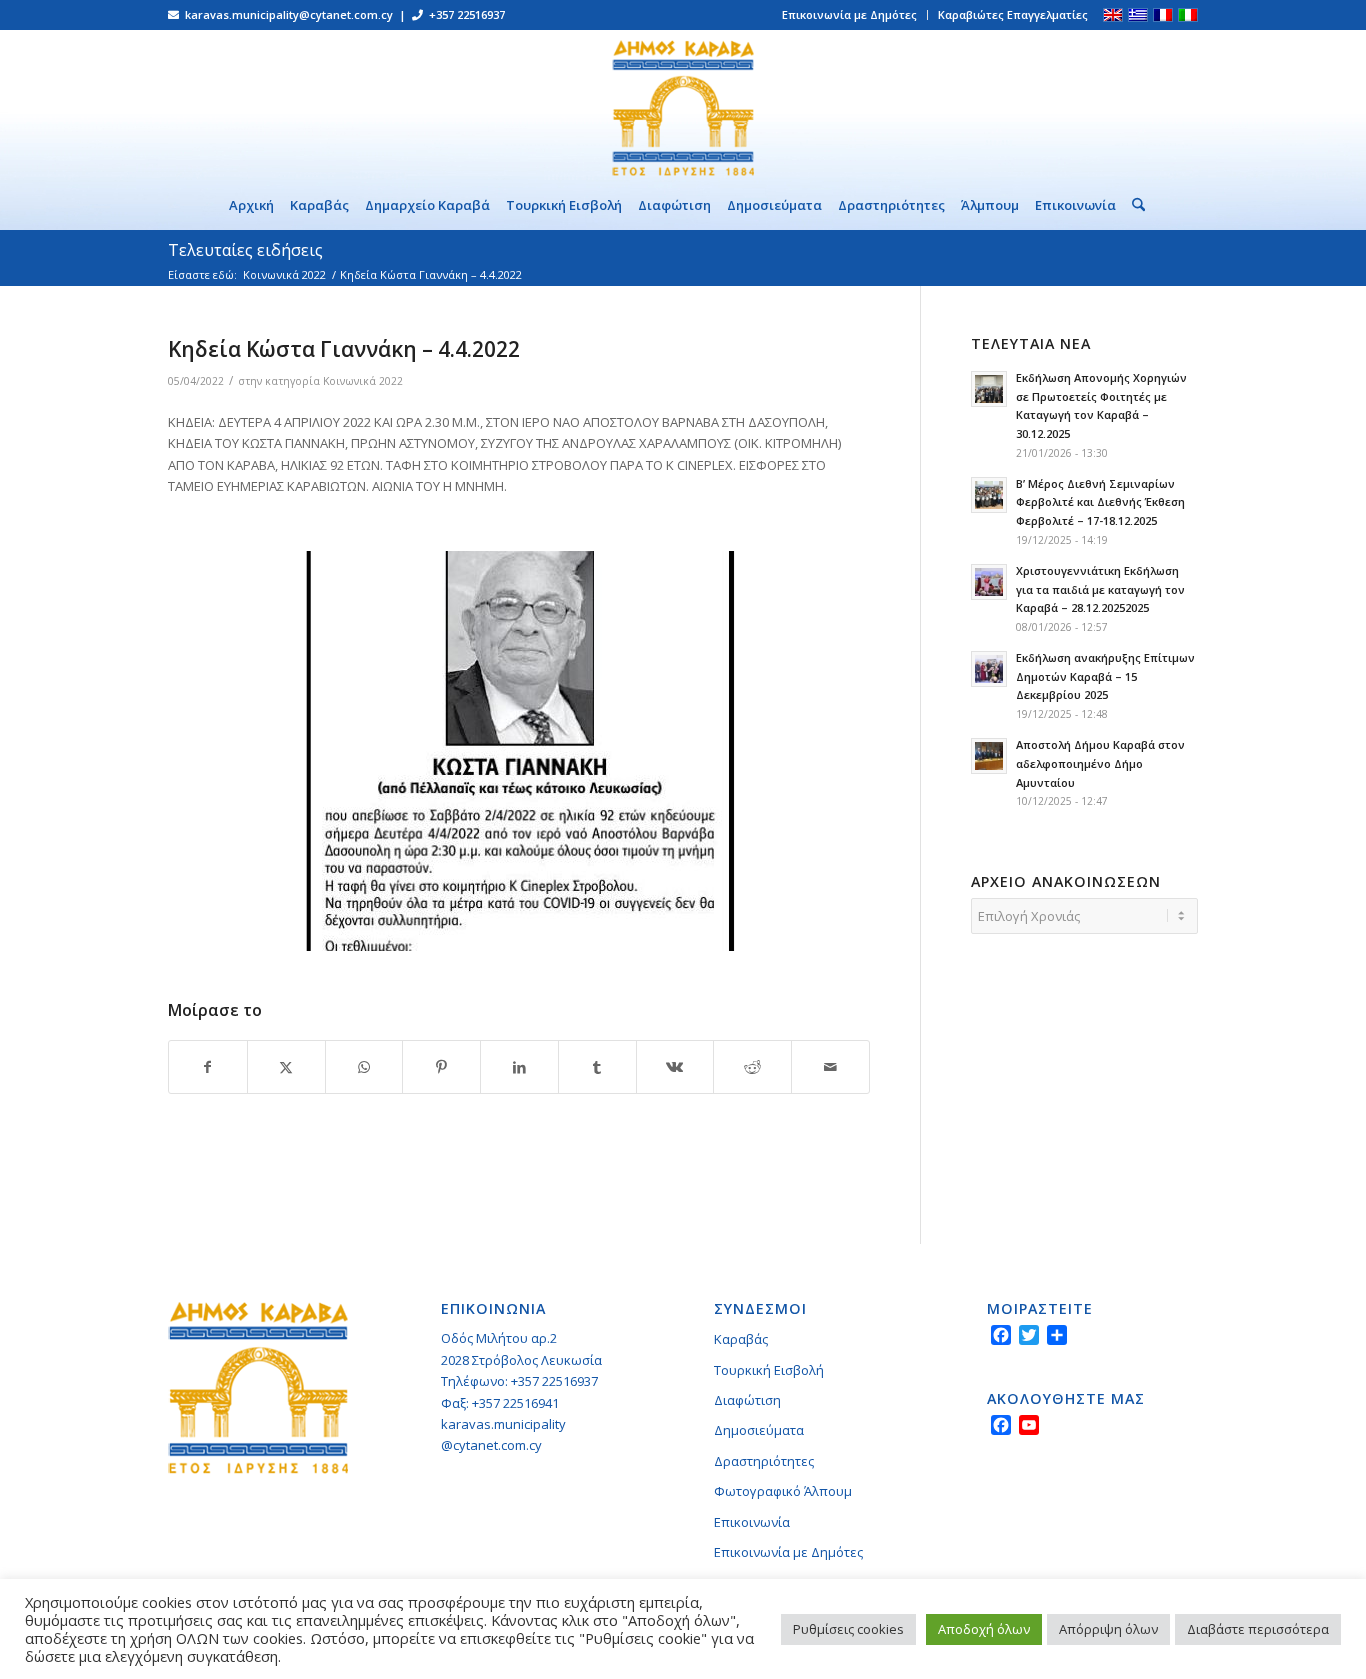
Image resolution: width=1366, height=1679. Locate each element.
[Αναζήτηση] (1134, 205)
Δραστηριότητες (764, 1461)
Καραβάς (741, 1339)
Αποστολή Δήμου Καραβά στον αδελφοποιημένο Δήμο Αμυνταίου (1100, 763)
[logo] (683, 105)
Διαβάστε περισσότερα (1258, 1629)
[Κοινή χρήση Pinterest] (441, 1067)
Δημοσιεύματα (759, 1430)
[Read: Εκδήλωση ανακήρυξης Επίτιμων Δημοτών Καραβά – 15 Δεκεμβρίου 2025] (989, 669)
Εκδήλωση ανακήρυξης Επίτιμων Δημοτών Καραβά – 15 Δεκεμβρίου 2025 (1105, 676)
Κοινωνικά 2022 (363, 381)
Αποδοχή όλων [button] (984, 1629)
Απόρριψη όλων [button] (1108, 1629)
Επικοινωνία (752, 1522)
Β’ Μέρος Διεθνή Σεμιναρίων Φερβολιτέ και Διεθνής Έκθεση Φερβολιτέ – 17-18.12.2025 (1100, 502)
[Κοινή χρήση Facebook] (208, 1067)
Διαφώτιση (747, 1400)
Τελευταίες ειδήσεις (245, 250)
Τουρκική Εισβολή (769, 1370)
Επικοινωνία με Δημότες (849, 14)
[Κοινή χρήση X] (286, 1067)
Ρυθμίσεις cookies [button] (848, 1629)
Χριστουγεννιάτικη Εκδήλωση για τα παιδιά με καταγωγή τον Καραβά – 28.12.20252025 (1100, 589)
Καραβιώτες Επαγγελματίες (1013, 14)
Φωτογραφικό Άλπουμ (783, 1491)
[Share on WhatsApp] (364, 1067)
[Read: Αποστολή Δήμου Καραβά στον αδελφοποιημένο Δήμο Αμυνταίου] (989, 756)
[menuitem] (850, 15)
